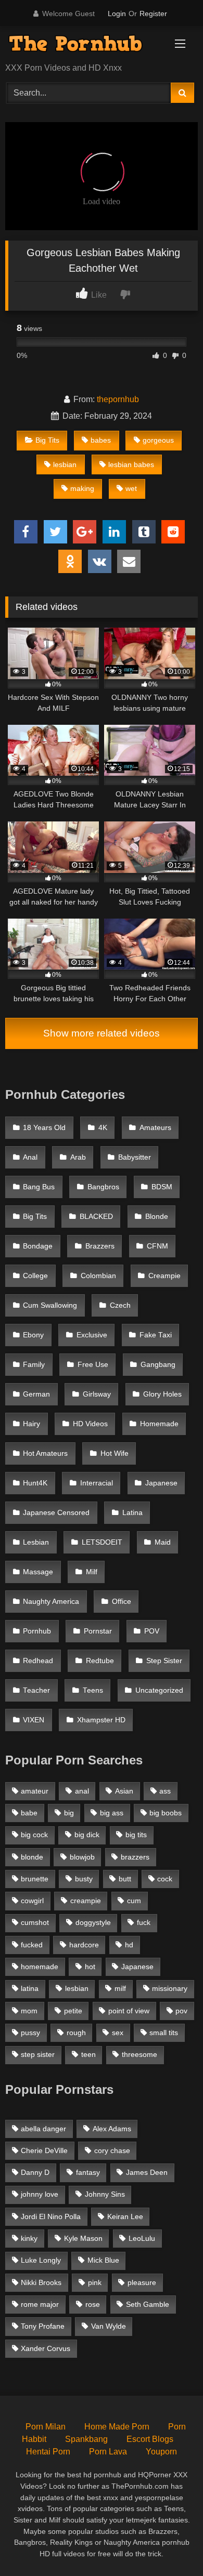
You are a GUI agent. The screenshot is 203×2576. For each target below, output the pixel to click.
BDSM (162, 1187)
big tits (136, 1835)
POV (152, 1631)
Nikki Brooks (41, 2282)
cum (134, 1901)
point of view (129, 2011)
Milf (92, 1572)
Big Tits (47, 440)
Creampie (164, 1276)
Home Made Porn (117, 2427)
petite (73, 2011)
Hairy (31, 1424)
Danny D (35, 2172)
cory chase (112, 2150)
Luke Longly (41, 2260)
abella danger (43, 2129)
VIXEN (34, 1720)
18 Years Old (44, 1128)
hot (90, 1967)
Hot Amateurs (45, 1453)
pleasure (142, 2282)
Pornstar (98, 1631)
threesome (139, 2054)
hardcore (84, 1945)
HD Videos (90, 1424)
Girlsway (97, 1394)
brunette (35, 1879)
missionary (170, 1988)
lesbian (65, 464)
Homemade (159, 1424)
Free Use (93, 1365)
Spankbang (86, 2439)
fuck (144, 1922)
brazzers (135, 1857)
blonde (32, 1857)
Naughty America (51, 1602)
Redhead (38, 1661)
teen (88, 2054)
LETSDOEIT (102, 1542)
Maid (163, 1542)
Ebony (33, 1335)
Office (122, 1602)
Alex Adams (112, 2129)
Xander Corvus (46, 2348)
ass (165, 1791)
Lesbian (36, 1542)
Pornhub (37, 1631)
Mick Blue (103, 2260)
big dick (87, 1835)
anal (82, 1791)
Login (117, 14)
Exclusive (92, 1335)
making (82, 488)
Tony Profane (43, 2326)
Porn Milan (46, 2427)
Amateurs (155, 1128)
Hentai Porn (48, 2452)
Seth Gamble (148, 2304)
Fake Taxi (156, 1335)
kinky (29, 2238)
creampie (86, 1901)
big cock (34, 1835)
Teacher (36, 1690)
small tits (164, 2033)
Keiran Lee (125, 2216)
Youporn (161, 2452)
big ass (112, 1813)
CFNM (157, 1246)
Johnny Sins (105, 2194)
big (69, 1813)
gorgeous (158, 440)
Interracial (97, 1483)
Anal (30, 1157)
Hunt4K (35, 1483)
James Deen (147, 2172)
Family (34, 1365)
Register (153, 14)
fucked (32, 1945)
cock (165, 1879)
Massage (38, 1572)
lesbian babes (131, 464)
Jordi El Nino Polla (51, 2216)
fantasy (88, 2172)
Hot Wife (115, 1453)
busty (84, 1879)
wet (131, 488)
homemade (40, 1967)
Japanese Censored (56, 1513)
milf (120, 1988)
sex (118, 2033)
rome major (40, 2304)
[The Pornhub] (83, 45)
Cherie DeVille (44, 2150)
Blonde (157, 1217)
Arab (78, 1157)
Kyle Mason (83, 2238)
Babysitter (135, 1157)
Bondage (38, 1246)
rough (76, 2033)
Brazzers (100, 1246)
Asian (124, 1791)
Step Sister (164, 1661)
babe (29, 1813)
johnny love (40, 2194)
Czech (120, 1305)
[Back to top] (171, 2545)
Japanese (161, 1483)
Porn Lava (108, 2452)
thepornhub (118, 399)
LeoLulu (142, 2238)
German (36, 1394)
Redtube (100, 1661)
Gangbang (158, 1365)
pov (181, 2011)
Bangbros (103, 1187)
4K (103, 1128)
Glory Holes (162, 1394)
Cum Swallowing (50, 1305)
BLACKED (96, 1217)
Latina (132, 1513)
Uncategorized (159, 1690)
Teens (93, 1690)
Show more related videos (102, 1033)
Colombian (98, 1276)
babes (101, 440)
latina (30, 1988)
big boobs (166, 1813)
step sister (38, 2054)
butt (125, 1879)
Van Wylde (109, 2326)
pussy (30, 2033)
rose (93, 2304)
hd (129, 1945)
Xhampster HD (101, 1720)
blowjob (82, 1857)
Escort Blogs (150, 2439)
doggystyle (93, 1922)
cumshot (35, 1922)
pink (95, 2282)
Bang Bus (39, 1187)
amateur (35, 1791)
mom (29, 2011)
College (35, 1276)
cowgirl (32, 1901)
